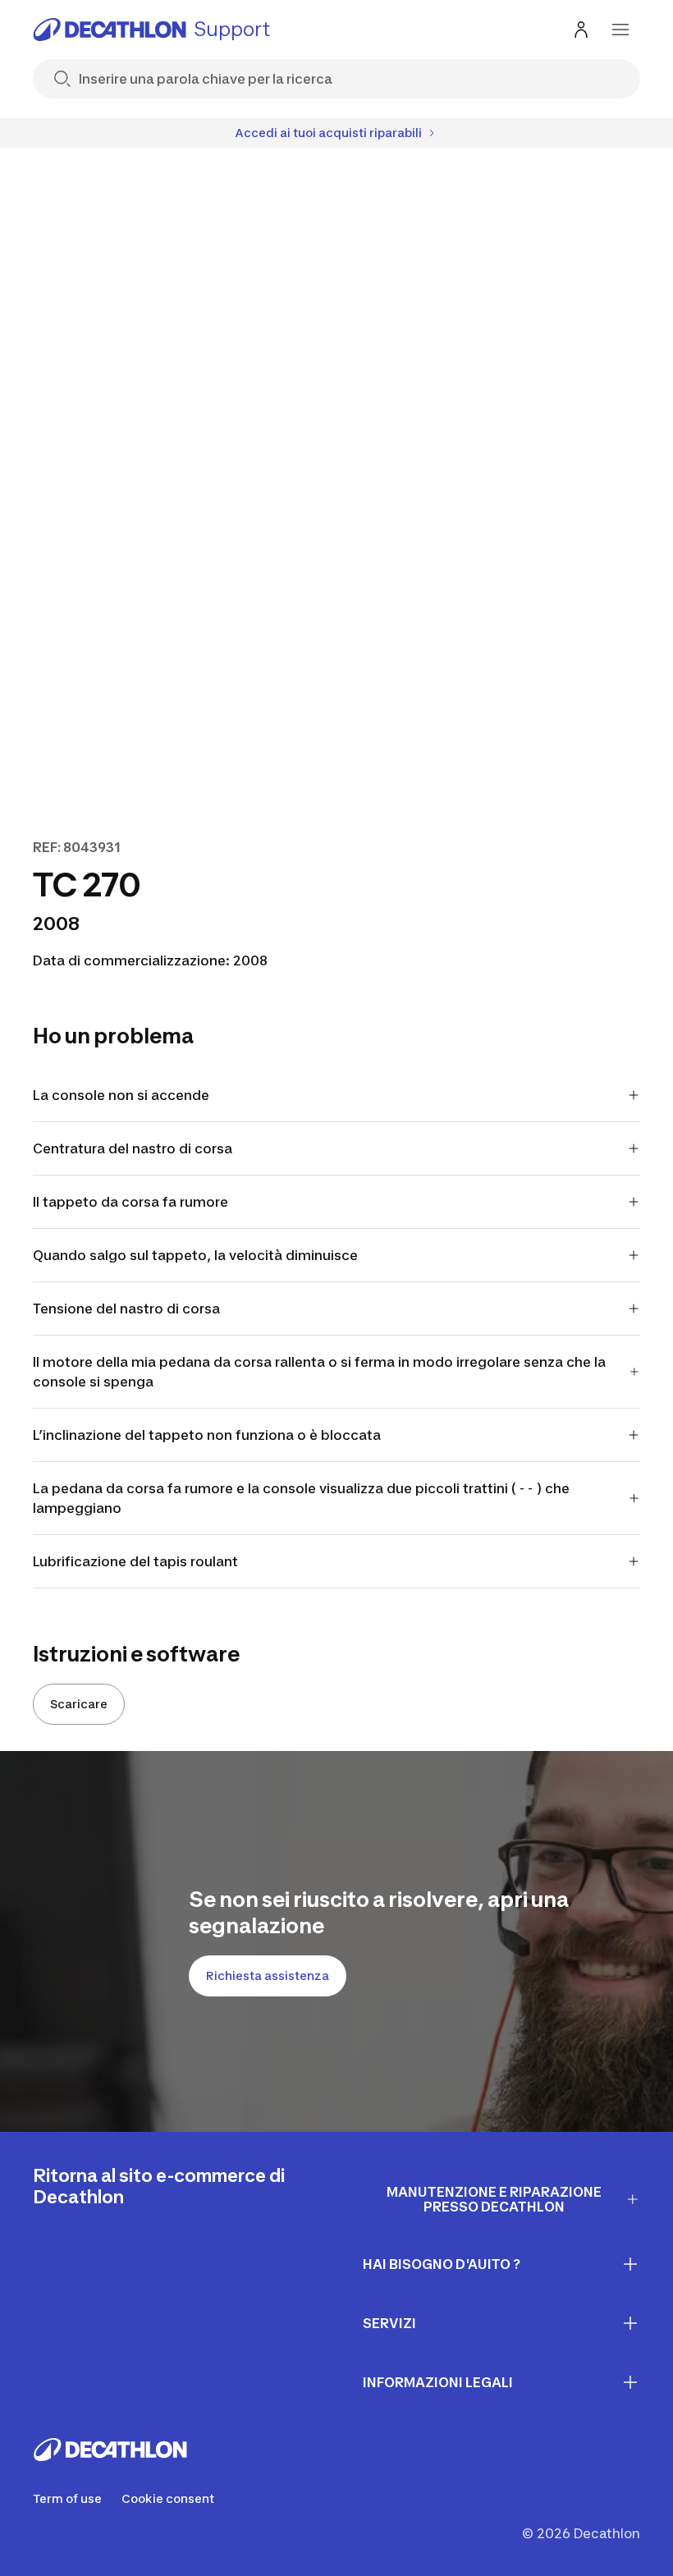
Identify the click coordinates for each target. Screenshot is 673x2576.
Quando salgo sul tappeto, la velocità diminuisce (195, 1255)
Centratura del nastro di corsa (133, 1148)
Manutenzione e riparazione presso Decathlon (494, 2200)
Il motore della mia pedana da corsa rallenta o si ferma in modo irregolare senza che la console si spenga (319, 1372)
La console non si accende (121, 1095)
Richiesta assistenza (268, 1976)
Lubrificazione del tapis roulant (135, 1561)
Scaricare (79, 1704)
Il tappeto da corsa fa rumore (130, 1202)
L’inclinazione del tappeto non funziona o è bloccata (207, 1435)
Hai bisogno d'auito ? (442, 2264)
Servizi (389, 2323)
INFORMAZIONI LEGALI (438, 2382)
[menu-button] (620, 30)
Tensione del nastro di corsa (126, 1309)
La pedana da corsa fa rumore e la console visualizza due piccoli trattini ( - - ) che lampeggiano (301, 1498)
